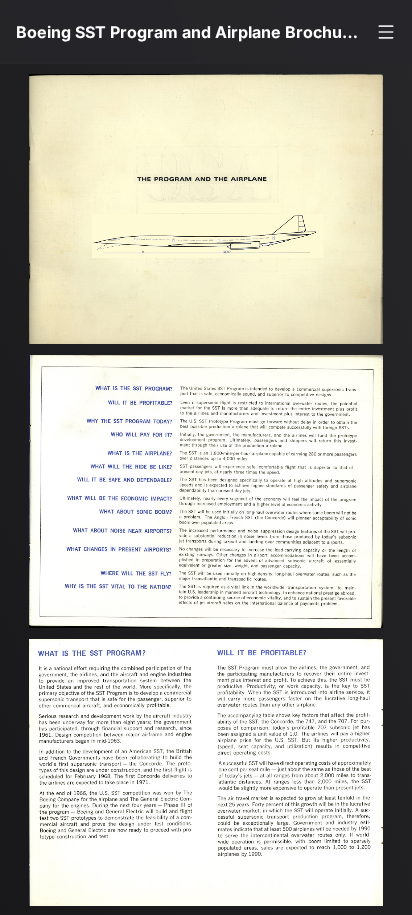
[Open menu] (386, 32)
